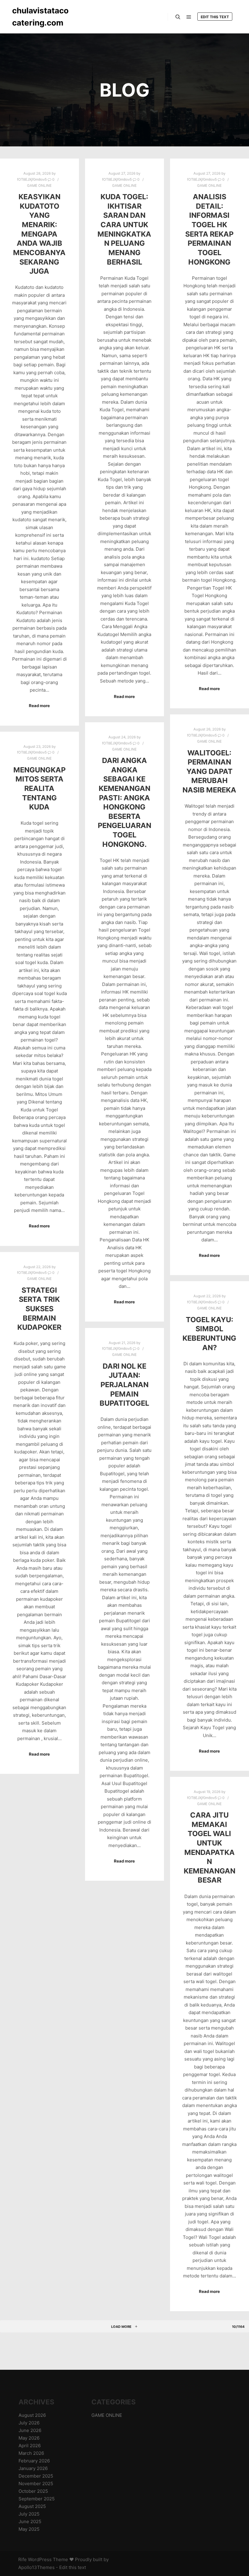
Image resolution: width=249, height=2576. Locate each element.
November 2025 (36, 2484)
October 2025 (33, 2491)
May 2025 (29, 2529)
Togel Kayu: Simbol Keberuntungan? (209, 1334)
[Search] (178, 17)
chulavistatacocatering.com (40, 17)
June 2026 (30, 2430)
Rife (22, 2559)
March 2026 (31, 2453)
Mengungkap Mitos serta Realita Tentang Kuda (39, 788)
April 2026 (30, 2446)
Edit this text (215, 17)
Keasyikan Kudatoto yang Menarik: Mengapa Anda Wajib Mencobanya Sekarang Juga (39, 234)
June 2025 (30, 2521)
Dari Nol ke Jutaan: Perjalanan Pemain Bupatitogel (124, 1385)
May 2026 (29, 2438)
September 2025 (37, 2499)
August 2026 (32, 2415)
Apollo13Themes (36, 2567)
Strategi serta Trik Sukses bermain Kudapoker (39, 1309)
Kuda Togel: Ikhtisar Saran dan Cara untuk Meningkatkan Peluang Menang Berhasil (124, 229)
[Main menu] (189, 17)
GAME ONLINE (39, 186)
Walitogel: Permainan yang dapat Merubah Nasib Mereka (209, 771)
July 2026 (29, 2423)
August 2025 (32, 2506)
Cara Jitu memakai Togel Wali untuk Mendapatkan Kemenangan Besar (210, 1847)
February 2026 (34, 2461)
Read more (39, 706)
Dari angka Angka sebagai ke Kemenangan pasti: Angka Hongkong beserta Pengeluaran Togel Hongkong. (124, 802)
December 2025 (36, 2476)
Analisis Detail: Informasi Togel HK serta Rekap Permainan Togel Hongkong (209, 229)
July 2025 (29, 2514)
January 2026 (33, 2468)
